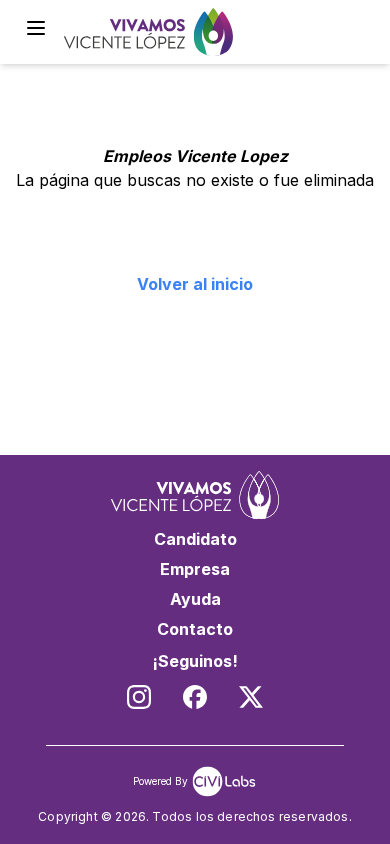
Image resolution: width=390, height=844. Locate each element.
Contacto (195, 629)
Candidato (195, 539)
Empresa (195, 569)
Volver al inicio (195, 284)
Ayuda (195, 599)
